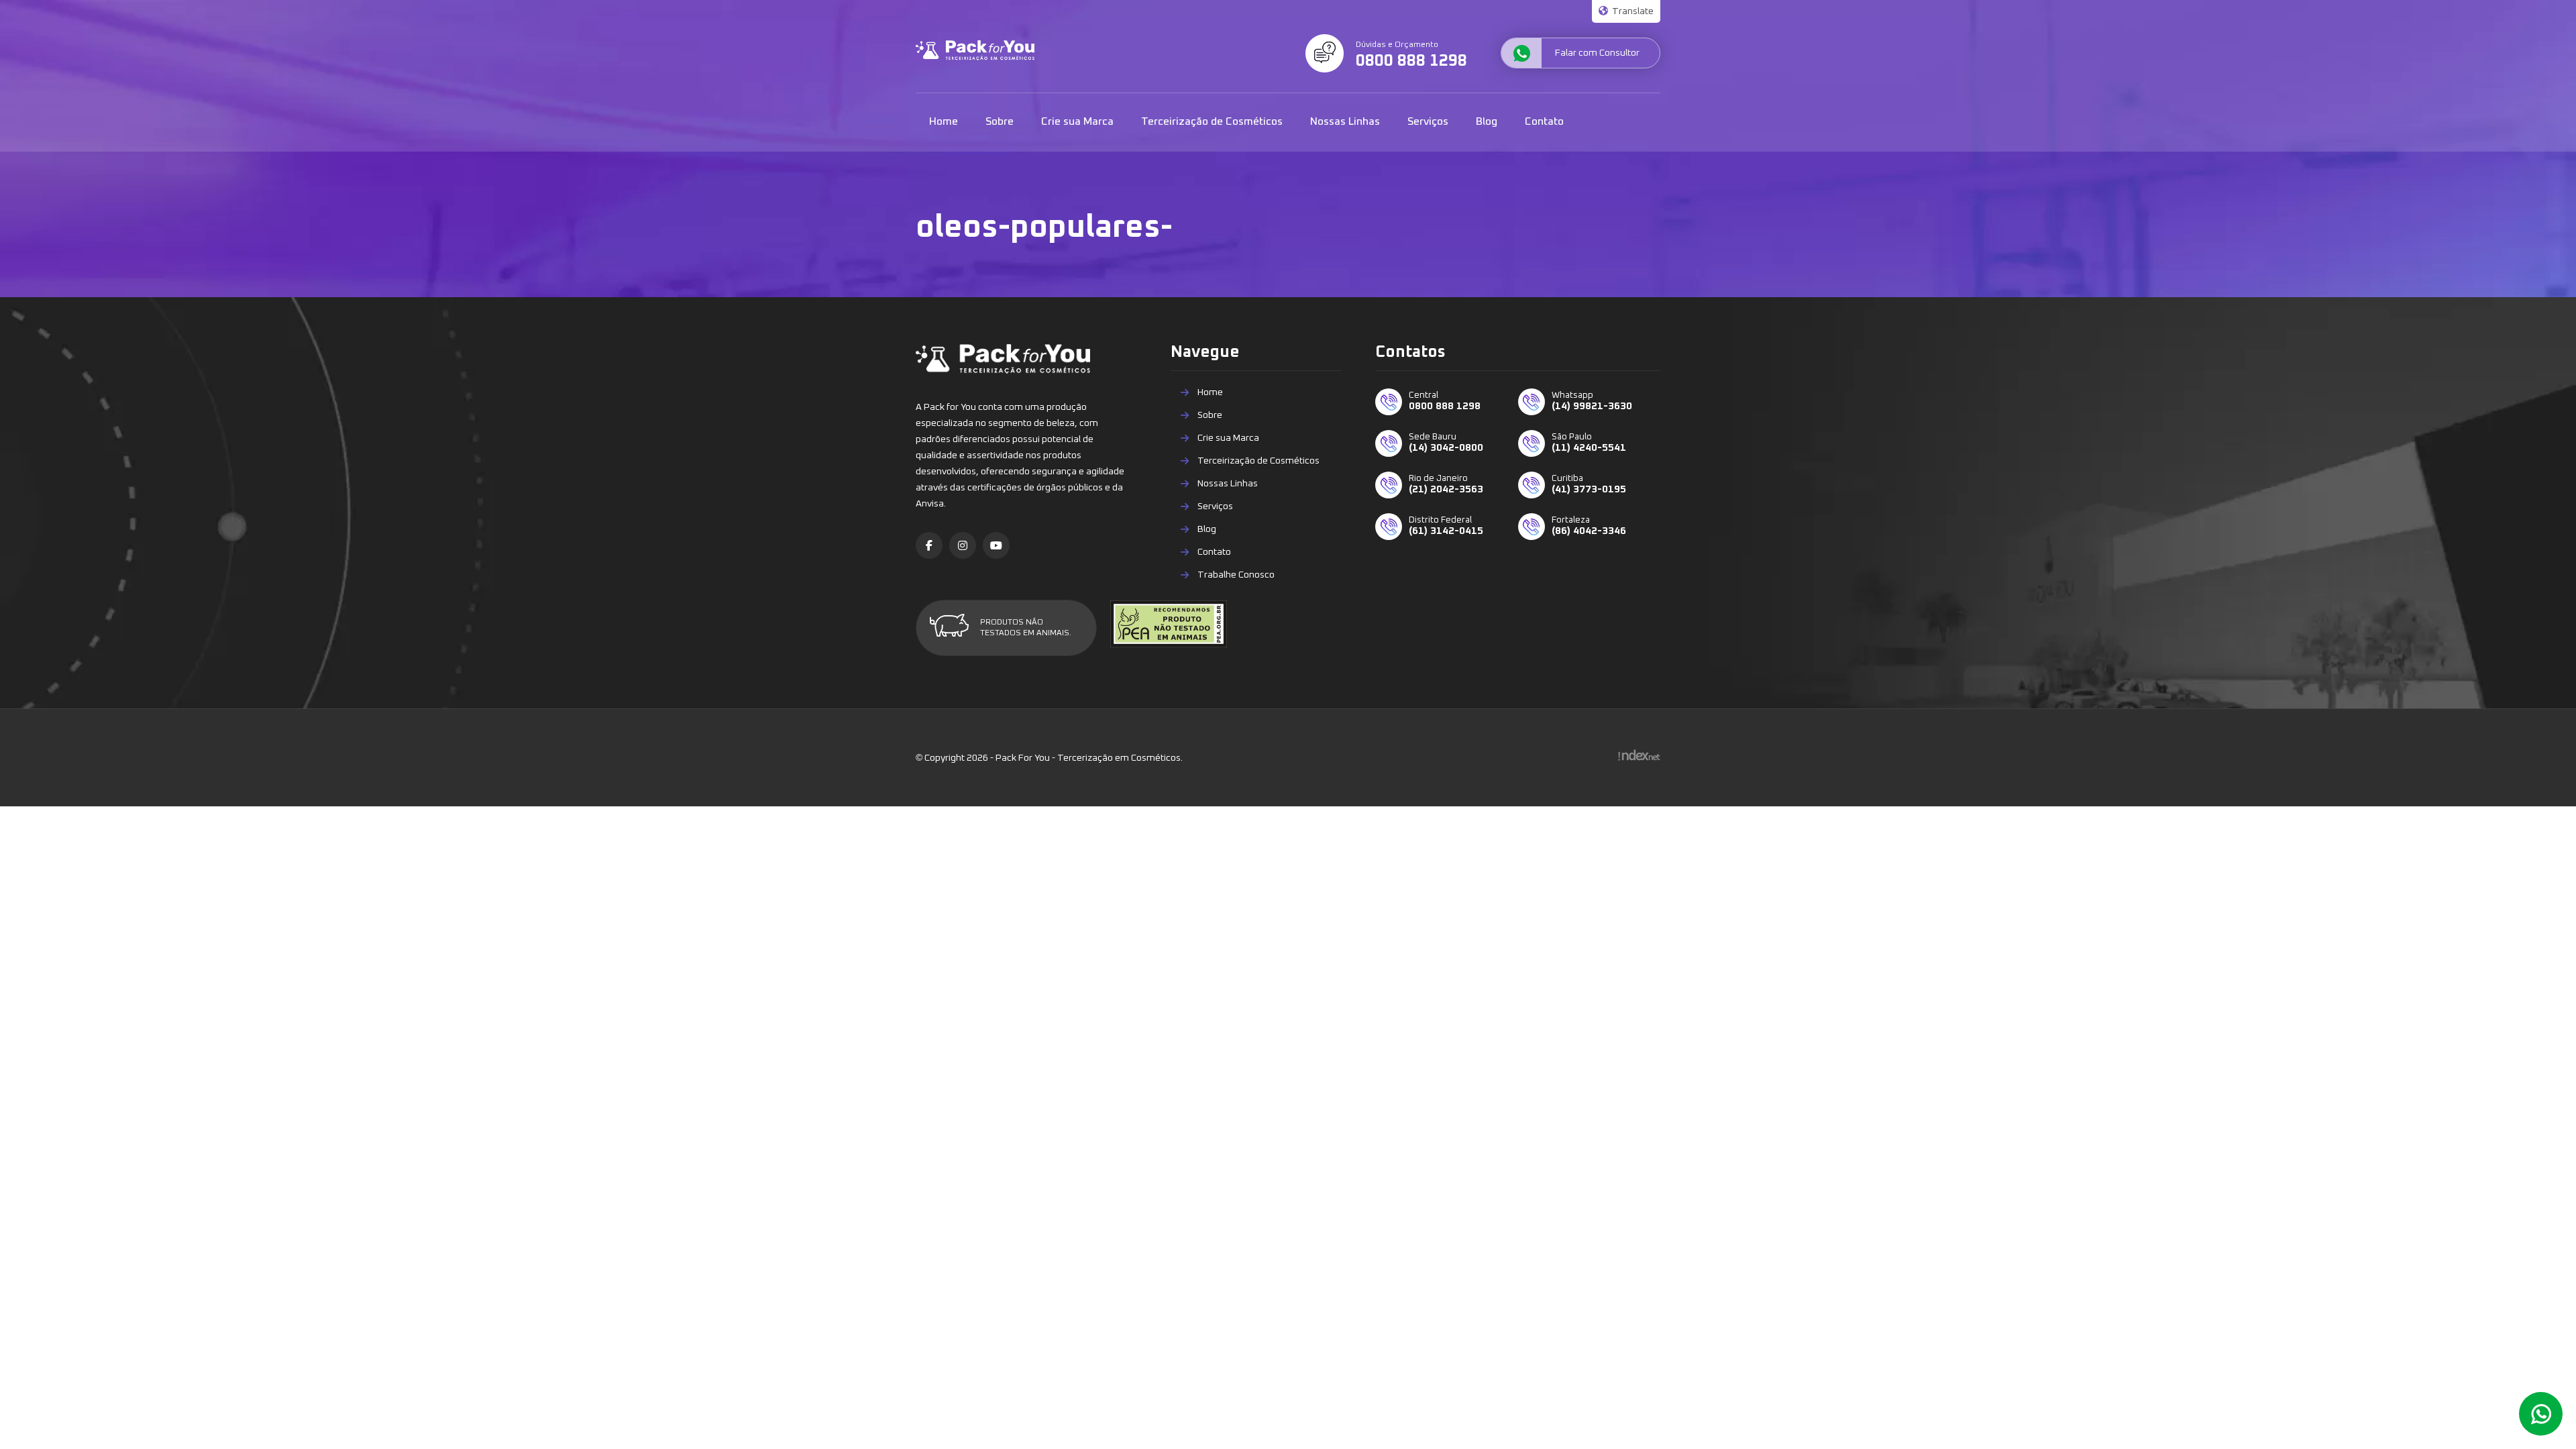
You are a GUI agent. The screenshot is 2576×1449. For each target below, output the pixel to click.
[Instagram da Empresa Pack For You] (963, 545)
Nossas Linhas (1345, 121)
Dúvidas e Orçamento (1411, 55)
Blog (1487, 121)
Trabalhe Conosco (1236, 575)
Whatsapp (2541, 1414)
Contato (1544, 121)
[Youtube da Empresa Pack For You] (996, 545)
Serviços (1428, 121)
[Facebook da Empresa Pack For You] (929, 545)
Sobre (1000, 121)
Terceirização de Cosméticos (1212, 121)
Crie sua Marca (1077, 121)
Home (944, 121)
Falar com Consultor (1597, 53)
